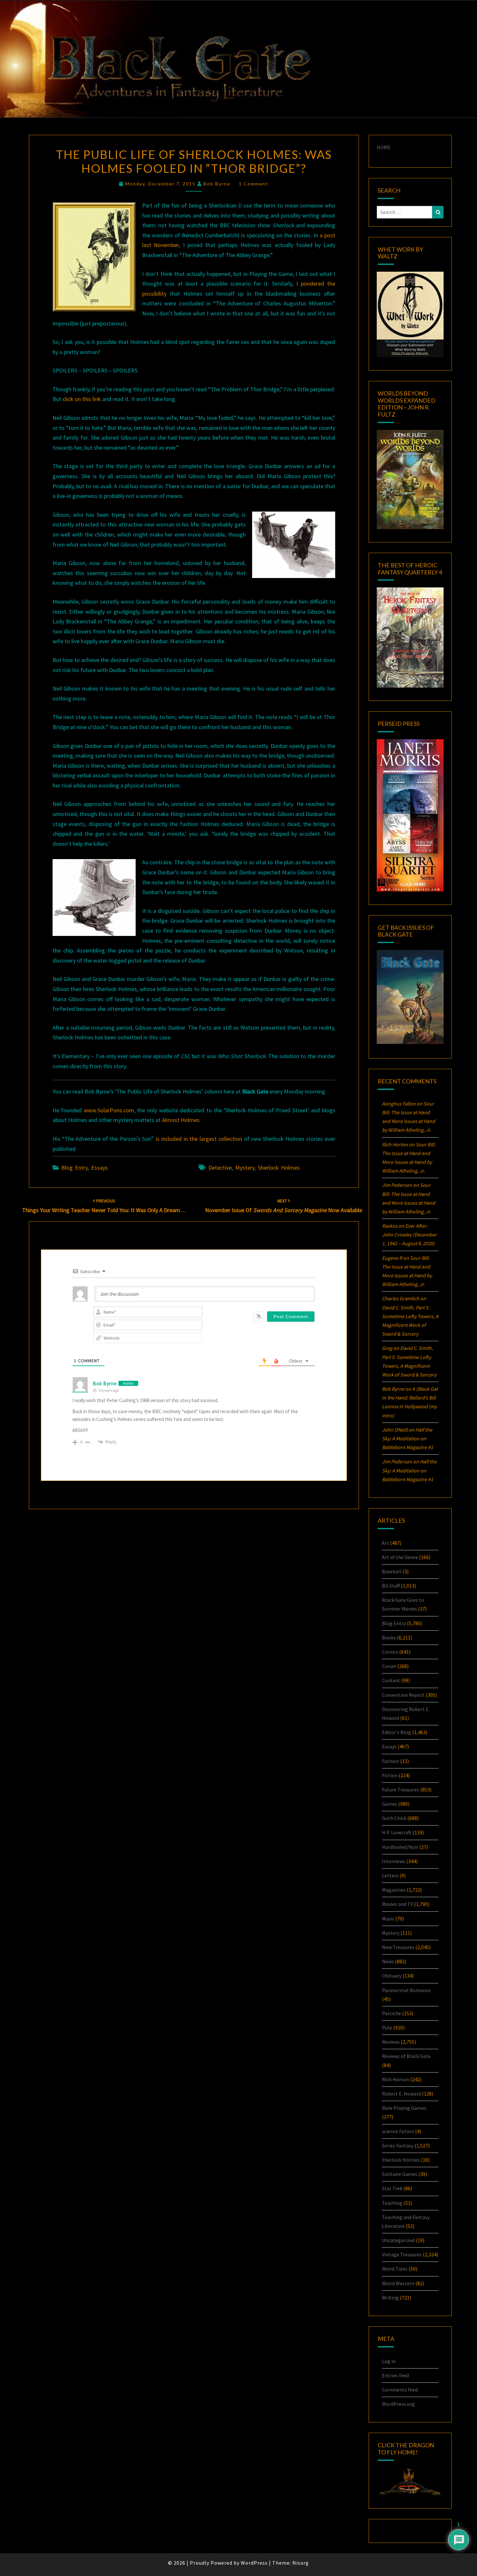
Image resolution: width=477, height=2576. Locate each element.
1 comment (254, 184)
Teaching (392, 2203)
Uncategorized (398, 2240)
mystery (245, 1168)
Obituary (392, 1976)
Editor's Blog (397, 1732)
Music (388, 1919)
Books (389, 1637)
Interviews (394, 1861)
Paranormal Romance (406, 1990)
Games (390, 1804)
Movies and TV (397, 1904)
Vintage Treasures (402, 2254)
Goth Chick (394, 1818)
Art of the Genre (400, 1557)
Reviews (391, 2042)
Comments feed (400, 2390)
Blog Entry (74, 1168)
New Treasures (398, 1947)
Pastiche (391, 2013)
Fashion (391, 1761)
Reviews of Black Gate (406, 2056)
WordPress (254, 2563)
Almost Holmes (181, 1120)
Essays (99, 1168)
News (388, 1961)
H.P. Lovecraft (397, 1832)
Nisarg (301, 2563)
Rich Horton (396, 2079)
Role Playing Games (404, 2108)
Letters (390, 1875)
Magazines (394, 1890)
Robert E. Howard (401, 2094)
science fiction (398, 2131)
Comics (390, 1652)
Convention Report (403, 1695)
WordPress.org (398, 2404)
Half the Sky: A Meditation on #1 (408, 1438)
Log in (389, 2361)
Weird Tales (395, 2269)
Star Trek (392, 2188)
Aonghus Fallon (399, 1104)
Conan (389, 1666)
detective (220, 1168)
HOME (384, 147)
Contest (391, 1680)
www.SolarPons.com (109, 1110)
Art (385, 1543)
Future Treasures (401, 1790)
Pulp (387, 2027)
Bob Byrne (217, 184)
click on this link (82, 399)
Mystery (391, 1933)
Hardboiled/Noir (400, 1847)
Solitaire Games (400, 2174)
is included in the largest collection (199, 1139)
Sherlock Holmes (279, 1168)
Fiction (390, 1775)
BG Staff (391, 1586)
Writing (390, 2298)
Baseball (392, 1571)
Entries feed (395, 2375)
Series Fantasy (398, 2145)
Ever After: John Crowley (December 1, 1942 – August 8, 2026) (409, 1235)
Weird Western (398, 2283)
